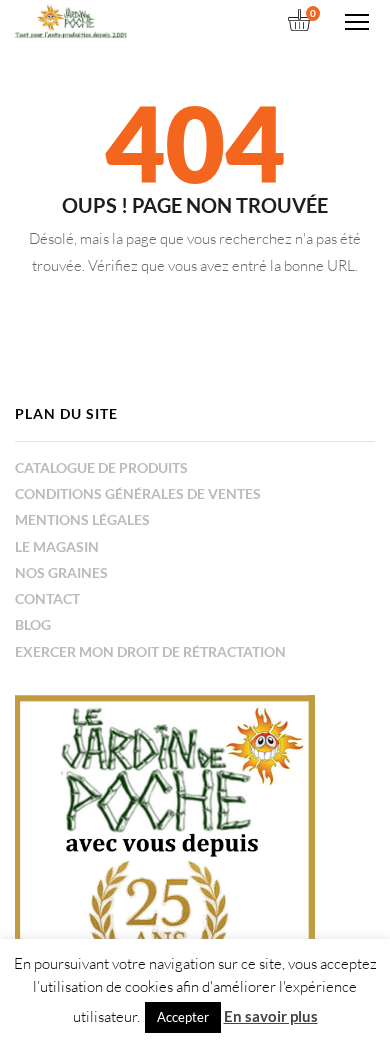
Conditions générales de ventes (138, 493)
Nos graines (61, 572)
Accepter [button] (183, 1017)
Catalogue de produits (101, 467)
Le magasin (57, 546)
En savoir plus (271, 1016)
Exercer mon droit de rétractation (150, 651)
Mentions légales (82, 519)
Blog (33, 624)
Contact (47, 598)
